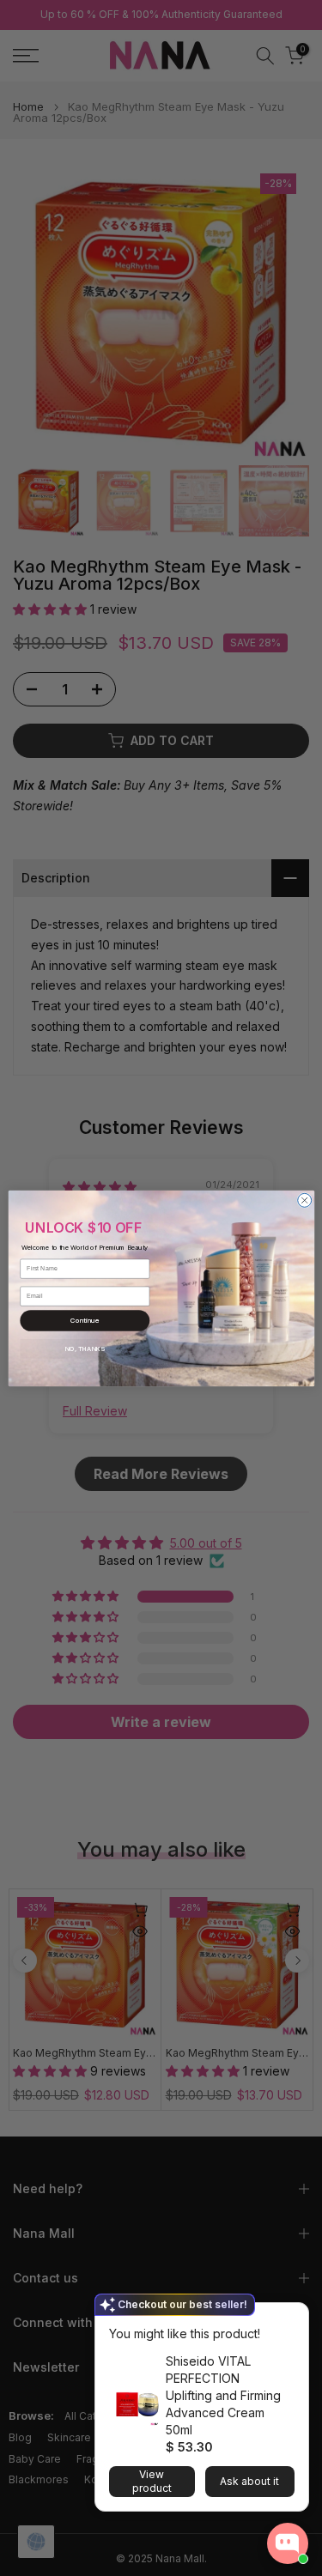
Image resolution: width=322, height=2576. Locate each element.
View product (152, 2481)
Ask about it (249, 2481)
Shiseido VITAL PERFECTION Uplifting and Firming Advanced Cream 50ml (223, 2395)
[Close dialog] (304, 1200)
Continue (84, 1320)
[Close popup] (290, 2318)
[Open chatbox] (288, 2543)
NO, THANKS (84, 1348)
